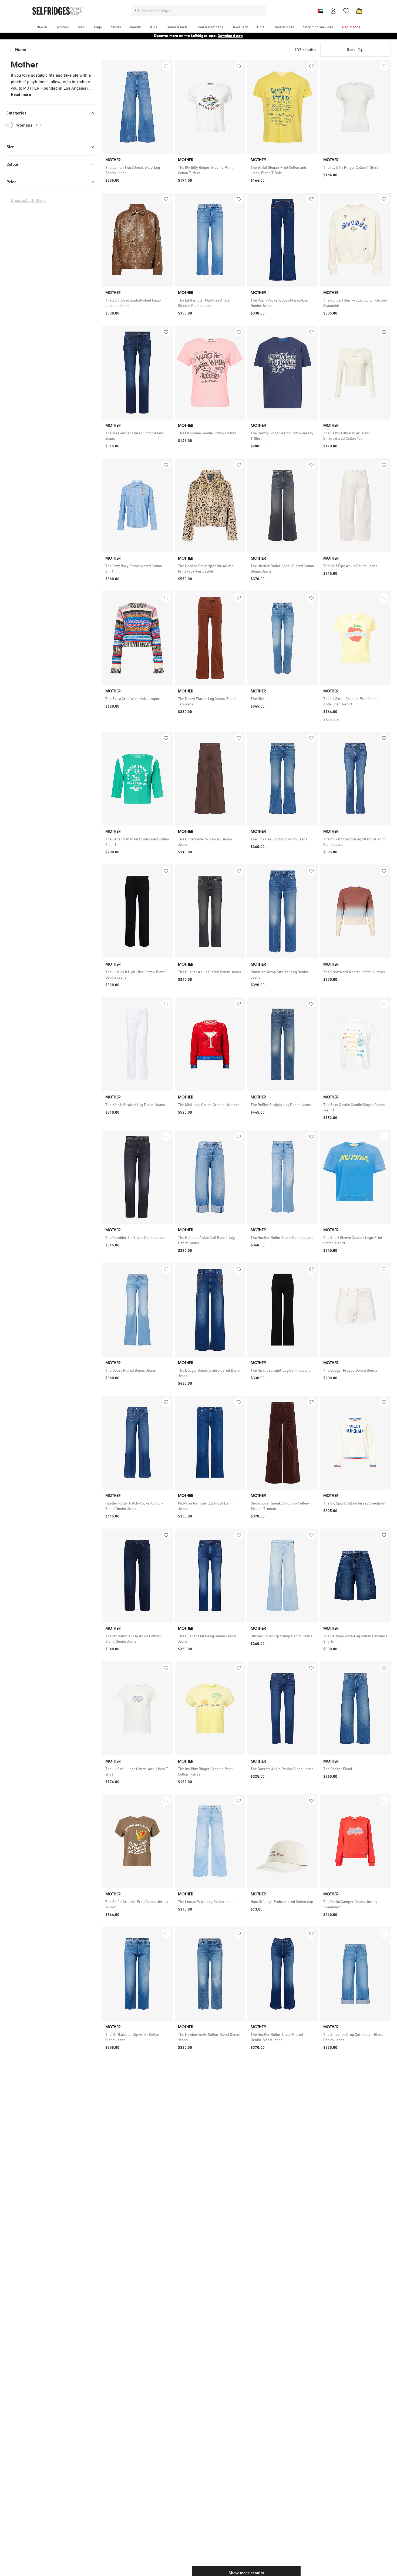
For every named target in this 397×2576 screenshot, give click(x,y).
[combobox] (203, 11)
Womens (29, 125)
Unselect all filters (28, 200)
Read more (21, 94)
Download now (230, 36)
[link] (137, 170)
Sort (351, 50)
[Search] (137, 11)
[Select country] (320, 11)
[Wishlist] (346, 11)
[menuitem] (42, 27)
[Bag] (359, 11)
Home (21, 50)
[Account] (333, 11)
